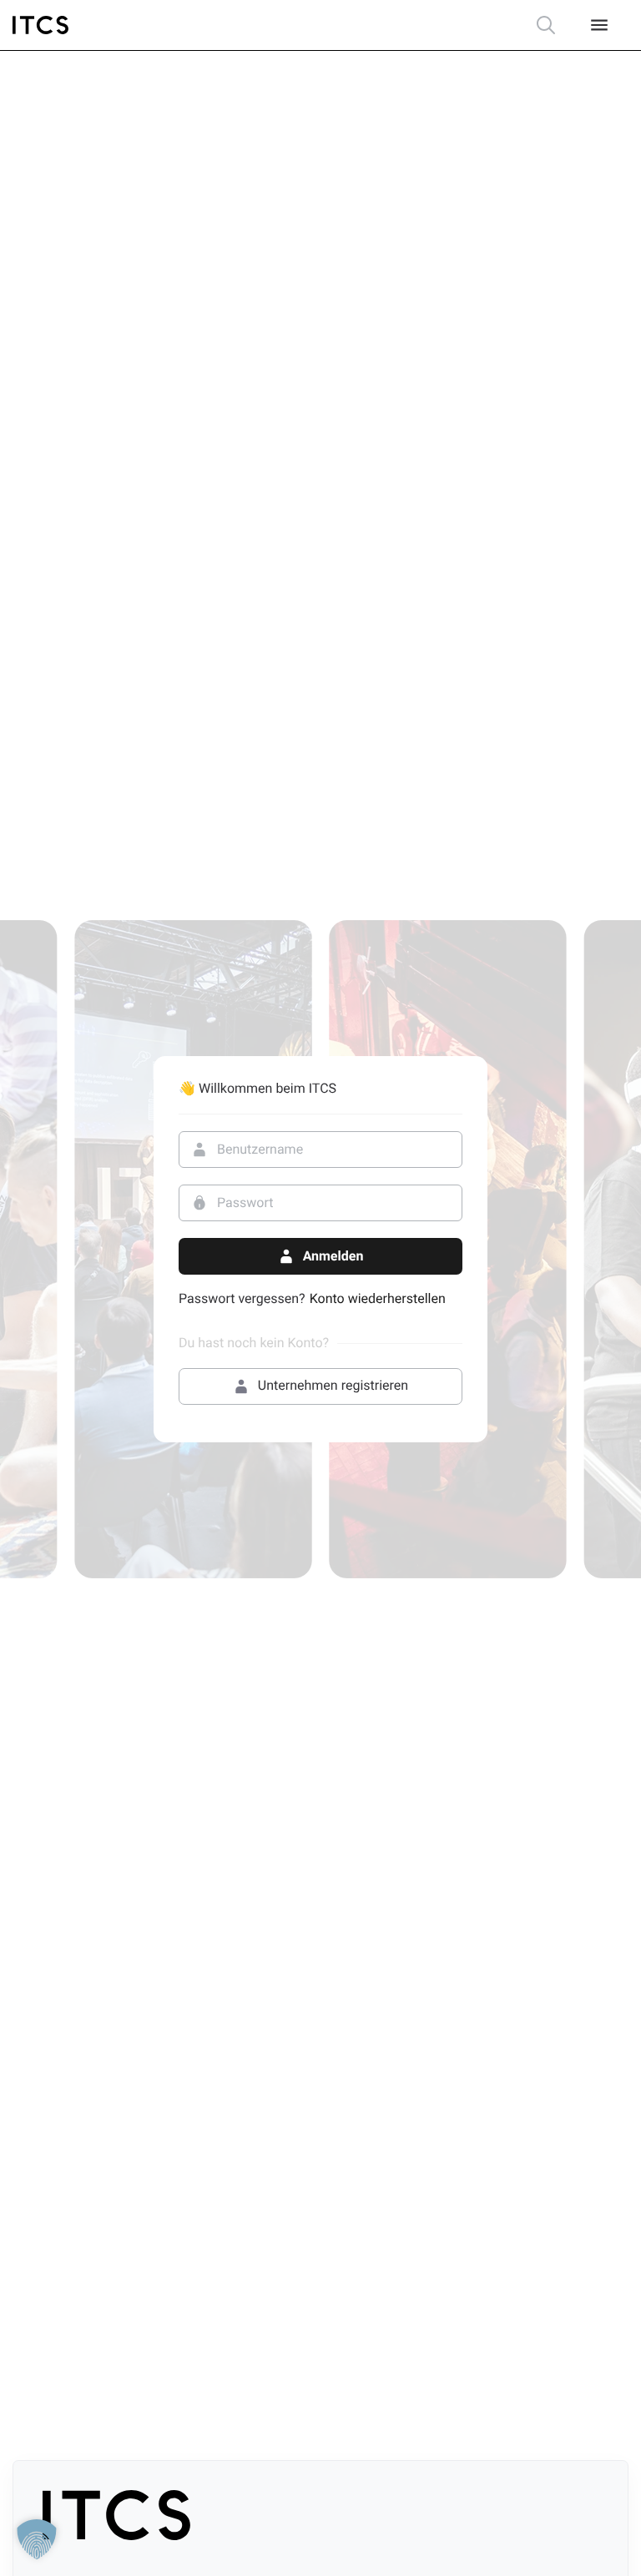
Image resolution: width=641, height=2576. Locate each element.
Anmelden (333, 1256)
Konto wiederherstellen (378, 1299)
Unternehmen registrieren (333, 1385)
